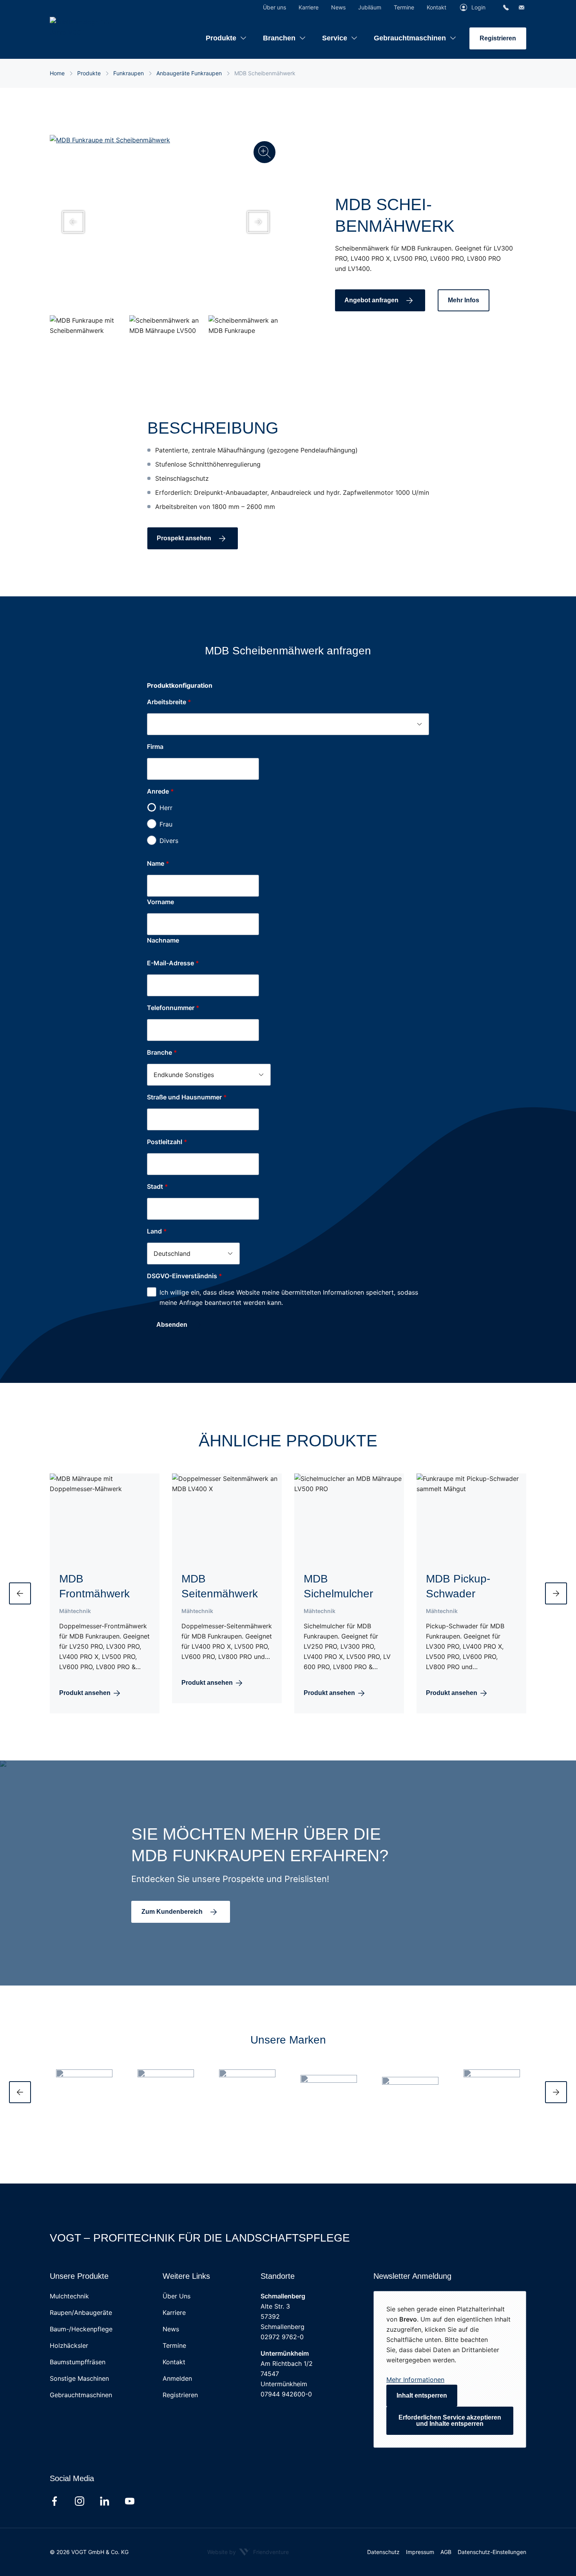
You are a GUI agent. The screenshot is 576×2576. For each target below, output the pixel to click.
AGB (446, 2552)
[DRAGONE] (166, 2082)
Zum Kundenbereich (172, 1912)
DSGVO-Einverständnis (185, 1276)
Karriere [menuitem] (309, 7)
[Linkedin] (105, 2501)
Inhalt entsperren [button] (422, 2395)
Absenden (172, 1325)
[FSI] (492, 2082)
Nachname (163, 940)
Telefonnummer (173, 1008)
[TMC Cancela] (84, 2082)
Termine (174, 2345)
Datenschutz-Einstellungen (492, 2552)
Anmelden (177, 2378)
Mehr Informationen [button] (415, 2380)
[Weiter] (556, 2092)
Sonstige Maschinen (79, 2378)
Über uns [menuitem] (274, 7)
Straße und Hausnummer (187, 1097)
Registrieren (498, 38)
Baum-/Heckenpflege (81, 2329)
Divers (169, 841)
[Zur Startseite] (99, 27)
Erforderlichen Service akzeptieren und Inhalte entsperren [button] (450, 2421)
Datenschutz (383, 2552)
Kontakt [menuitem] (437, 7)
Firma (155, 747)
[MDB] (247, 2082)
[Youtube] (130, 2501)
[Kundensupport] (506, 7)
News (171, 2329)
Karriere (174, 2313)
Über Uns (177, 2296)
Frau (166, 824)
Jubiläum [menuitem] (370, 7)
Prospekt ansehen (184, 538)
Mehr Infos (464, 300)
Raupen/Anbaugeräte (81, 2313)
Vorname (160, 902)
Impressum (420, 2552)
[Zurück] (20, 2092)
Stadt (158, 1186)
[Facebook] (54, 2501)
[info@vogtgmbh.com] (522, 7)
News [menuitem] (338, 7)
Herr (166, 808)
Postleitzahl (167, 1142)
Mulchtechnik (69, 2296)
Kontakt (174, 2362)
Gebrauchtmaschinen (81, 2395)
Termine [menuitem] (404, 7)
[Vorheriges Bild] (73, 222)
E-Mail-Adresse (173, 963)
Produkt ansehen (85, 1693)
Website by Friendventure (248, 2552)
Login (478, 7)
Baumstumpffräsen (78, 2362)
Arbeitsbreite (167, 702)
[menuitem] (226, 32)
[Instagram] (80, 2501)
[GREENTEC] (329, 2082)
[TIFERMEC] (410, 2082)
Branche (162, 1052)
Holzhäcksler (69, 2345)
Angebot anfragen (371, 300)
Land (157, 1231)
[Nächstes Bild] (258, 222)
